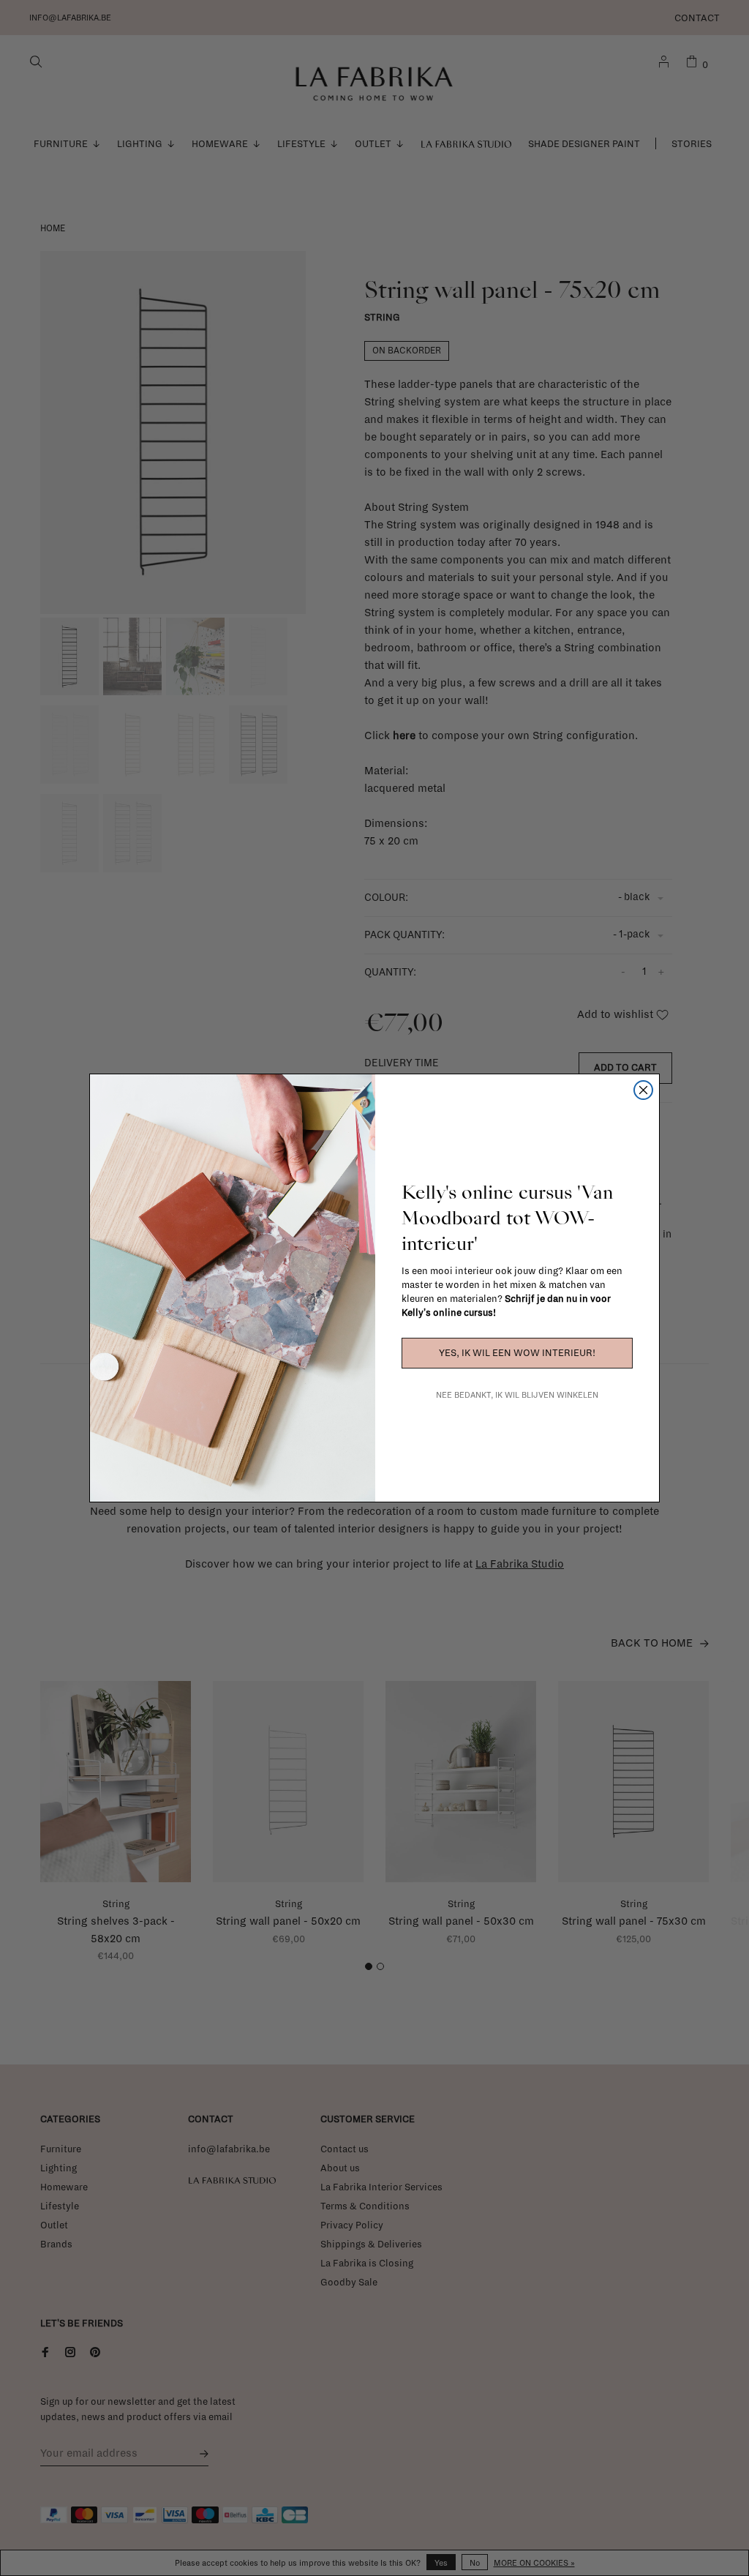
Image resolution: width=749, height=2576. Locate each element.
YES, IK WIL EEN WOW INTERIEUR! (517, 1353)
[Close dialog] (643, 1090)
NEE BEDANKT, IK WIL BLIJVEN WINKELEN (517, 1395)
